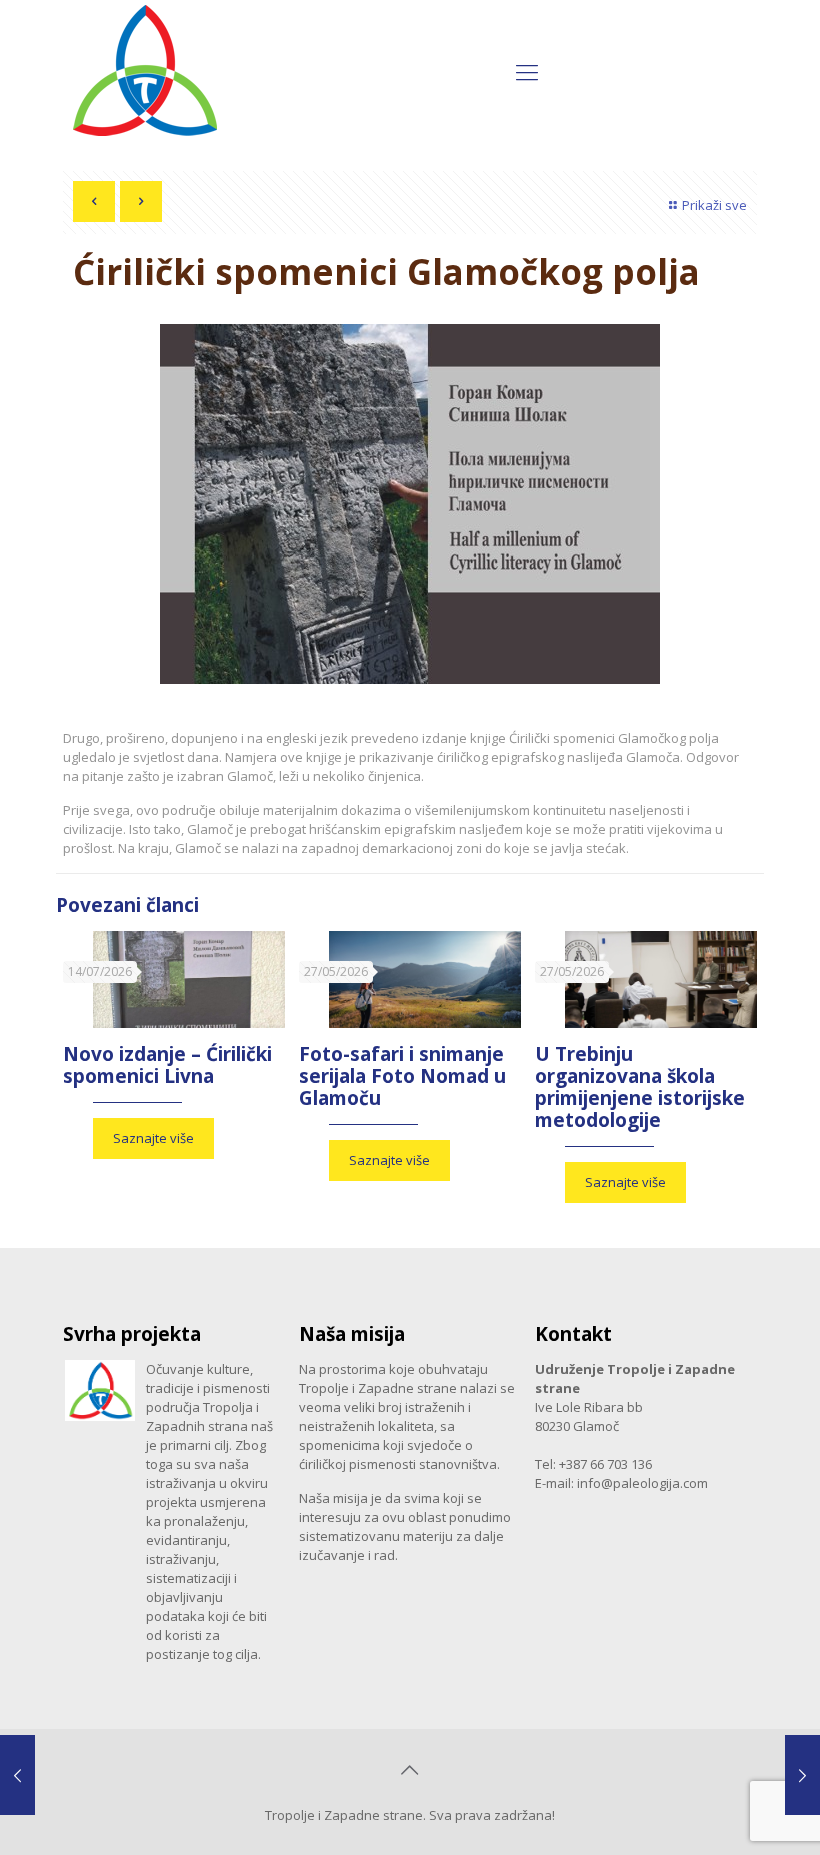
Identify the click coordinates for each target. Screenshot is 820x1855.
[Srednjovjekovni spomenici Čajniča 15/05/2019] (802, 1775)
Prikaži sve (714, 205)
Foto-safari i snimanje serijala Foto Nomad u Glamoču (402, 1076)
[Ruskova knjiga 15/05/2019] (17, 1775)
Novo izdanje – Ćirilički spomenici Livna (167, 1065)
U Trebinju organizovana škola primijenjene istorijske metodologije (640, 1087)
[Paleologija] (143, 70)
